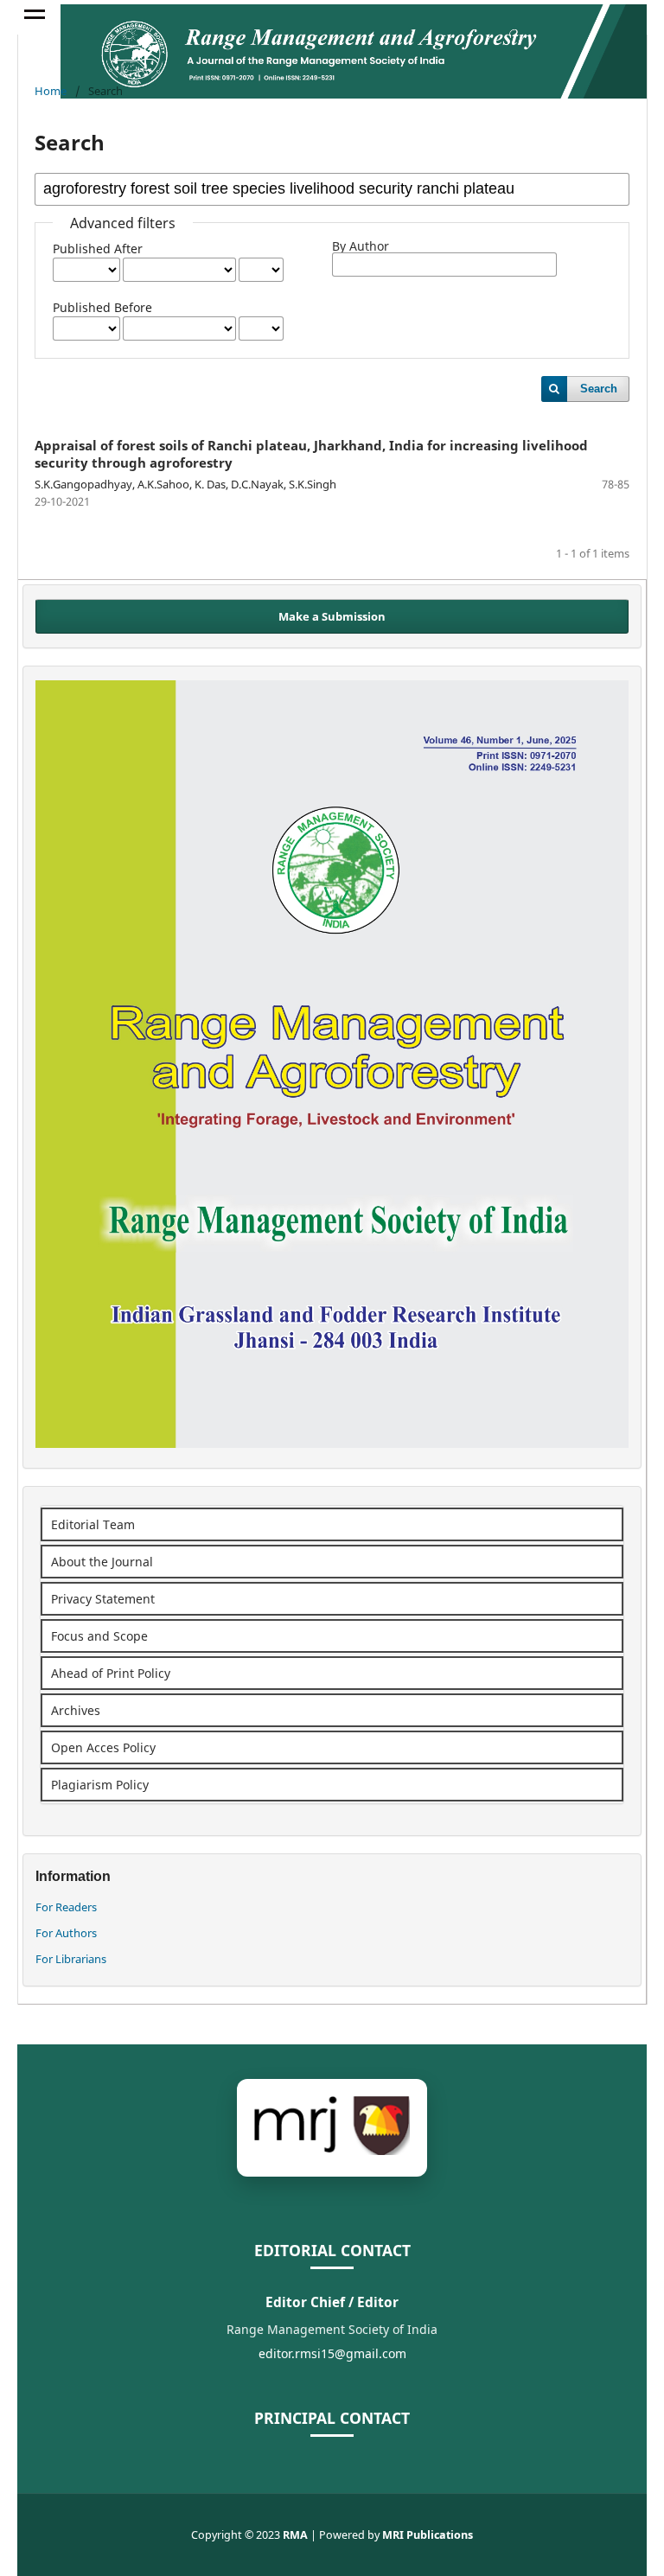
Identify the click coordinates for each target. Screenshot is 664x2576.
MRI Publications (428, 2535)
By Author (361, 246)
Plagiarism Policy (100, 1785)
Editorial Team (93, 1524)
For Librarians (71, 1959)
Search (599, 389)
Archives (76, 1710)
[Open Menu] (35, 17)
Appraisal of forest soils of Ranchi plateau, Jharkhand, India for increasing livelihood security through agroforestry (311, 454)
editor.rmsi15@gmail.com (332, 2353)
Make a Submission (332, 616)
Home (51, 91)
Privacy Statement (103, 1599)
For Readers (66, 1907)
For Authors (66, 1933)
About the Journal (102, 1562)
